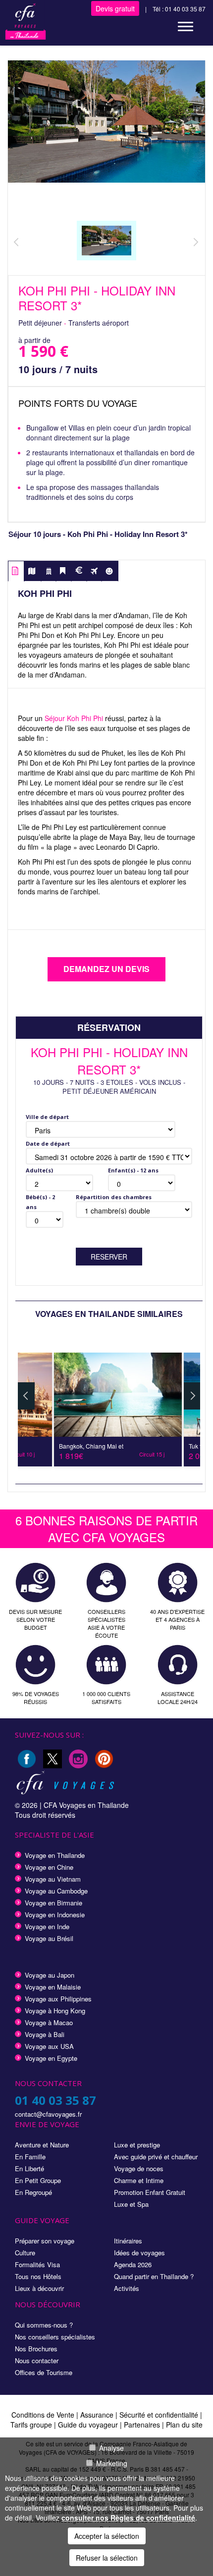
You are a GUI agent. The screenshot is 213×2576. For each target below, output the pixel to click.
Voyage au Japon (50, 1975)
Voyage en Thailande (55, 1855)
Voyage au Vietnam (53, 1879)
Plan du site (184, 2425)
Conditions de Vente (43, 2415)
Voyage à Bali (45, 2034)
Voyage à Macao (49, 2022)
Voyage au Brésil (49, 1938)
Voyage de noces (139, 2168)
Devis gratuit (115, 8)
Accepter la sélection (107, 2536)
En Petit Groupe (38, 2180)
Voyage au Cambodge (56, 1891)
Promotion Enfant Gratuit (150, 2192)
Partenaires (143, 2425)
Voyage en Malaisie (53, 1987)
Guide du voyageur (88, 2425)
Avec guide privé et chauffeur (156, 2157)
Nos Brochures (36, 2349)
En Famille (30, 2157)
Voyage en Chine (49, 1867)
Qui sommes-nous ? (44, 2325)
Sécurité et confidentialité (159, 2415)
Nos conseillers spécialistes (55, 2337)
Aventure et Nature (42, 2145)
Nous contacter (37, 2360)
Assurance (98, 2415)
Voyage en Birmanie (53, 1903)
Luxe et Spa (131, 2204)
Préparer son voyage (45, 2241)
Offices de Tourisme (44, 2372)
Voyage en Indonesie (55, 1915)
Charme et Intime (139, 2180)
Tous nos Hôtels (38, 2276)
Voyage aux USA (49, 2046)
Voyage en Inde (47, 1926)
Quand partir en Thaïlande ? (154, 2276)
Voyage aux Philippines (58, 1999)
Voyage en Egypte (51, 2058)
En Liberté (29, 2168)
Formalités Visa (37, 2264)
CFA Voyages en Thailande (86, 1805)
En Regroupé (33, 2192)
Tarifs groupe (31, 2425)
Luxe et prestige (137, 2145)
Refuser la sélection (107, 2558)
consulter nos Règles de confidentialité (128, 2518)
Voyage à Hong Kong (55, 2011)
